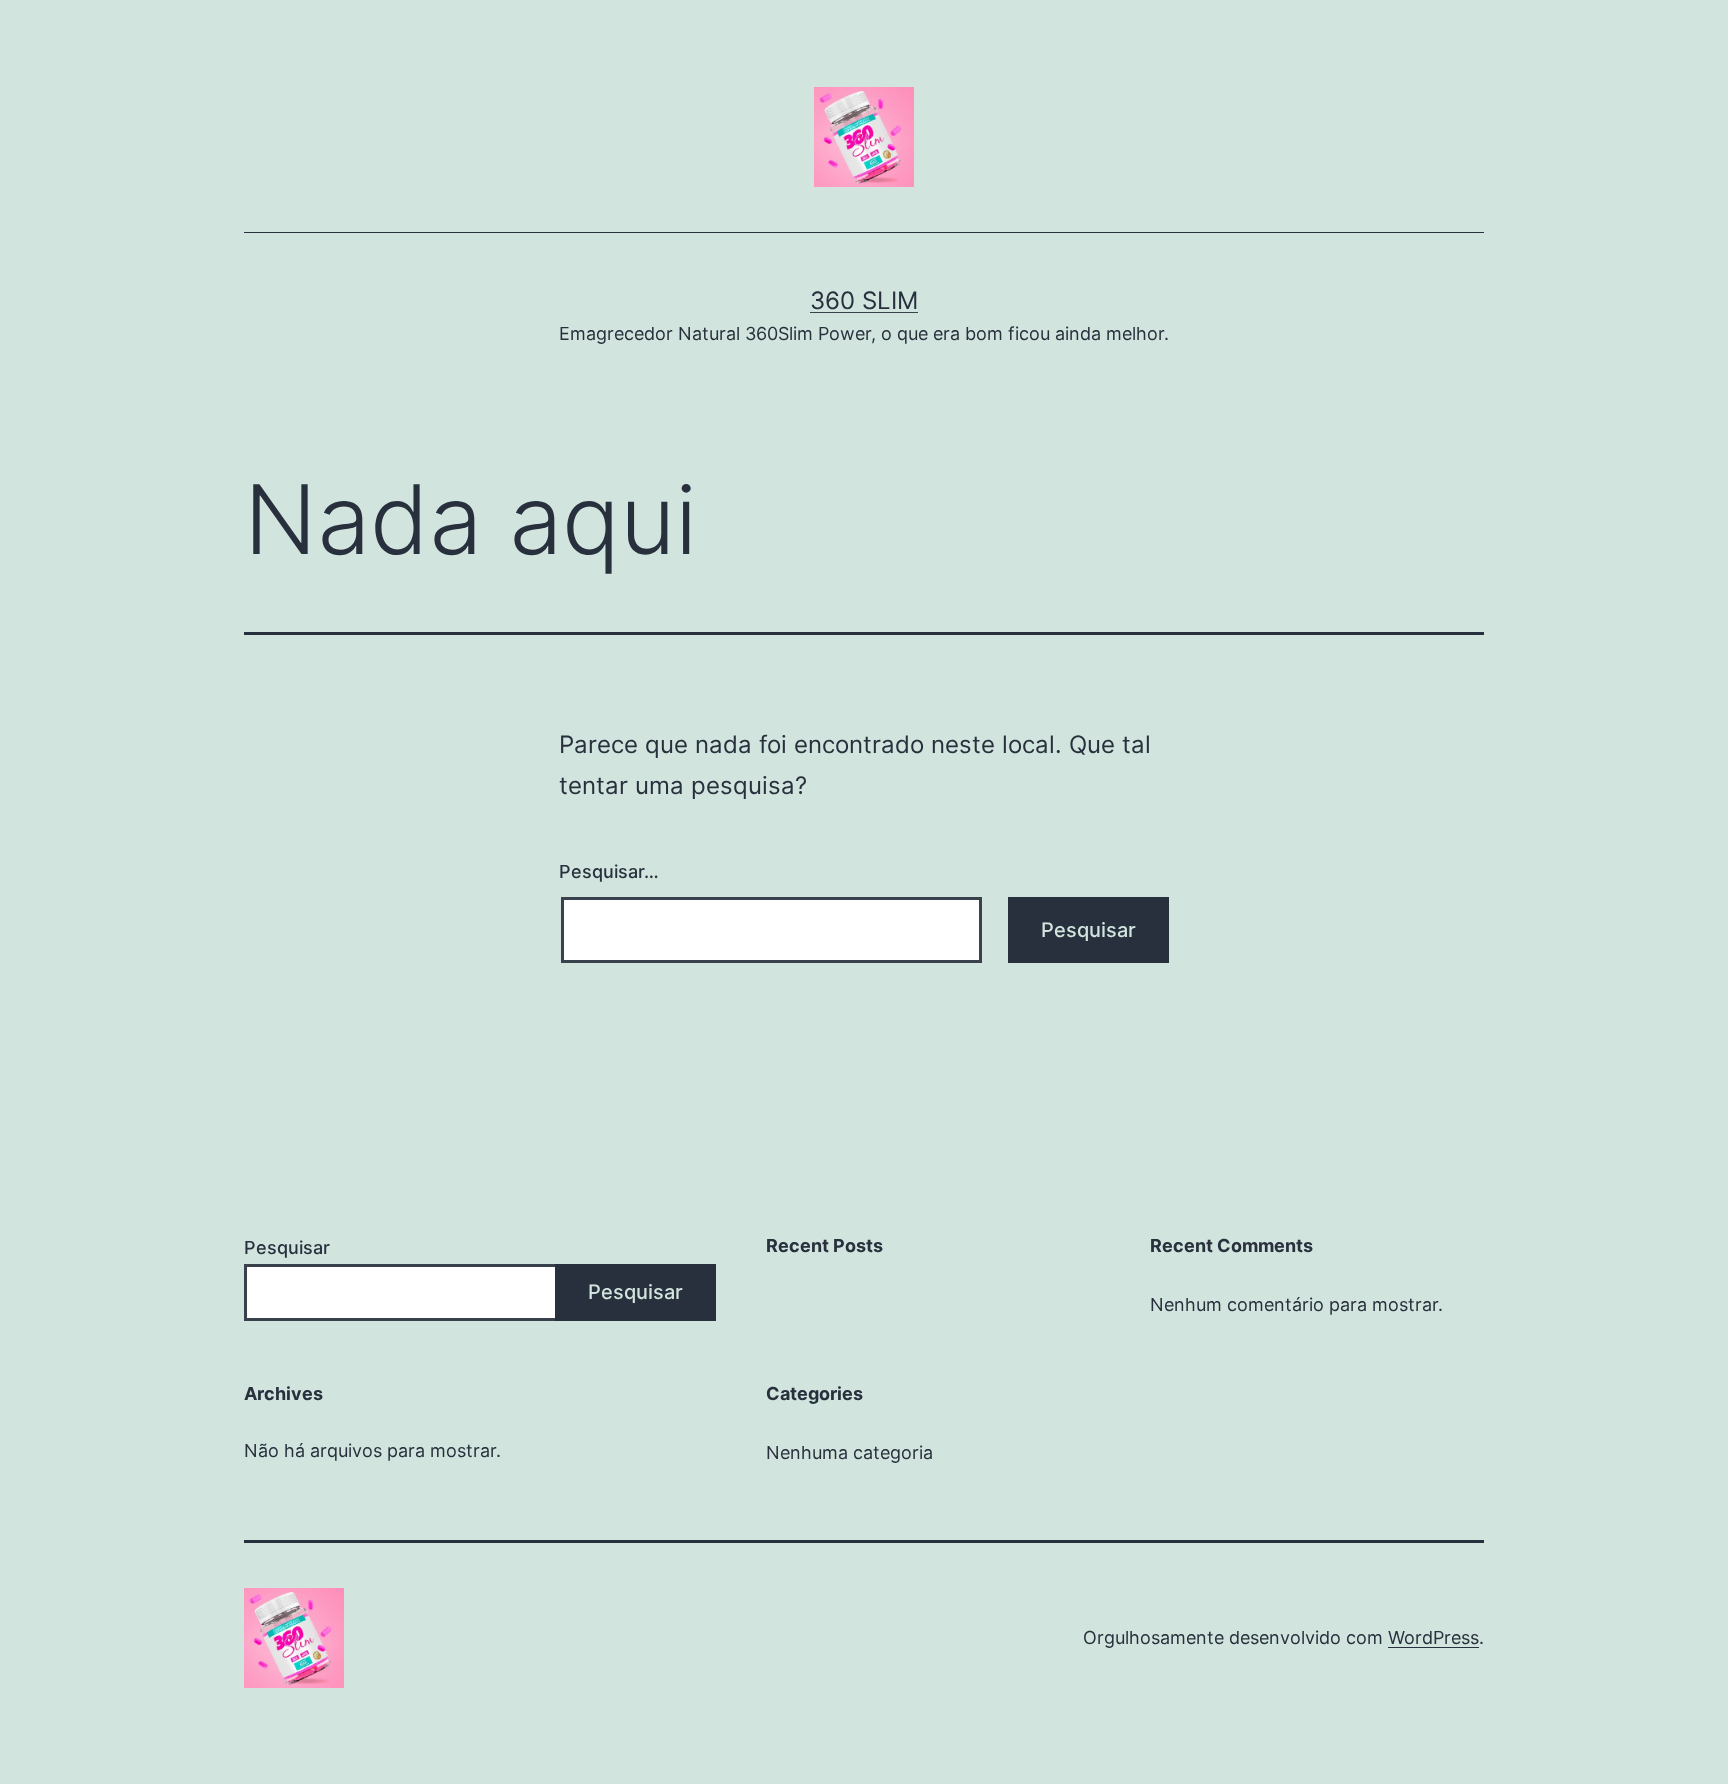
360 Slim (864, 300)
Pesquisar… (609, 871)
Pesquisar (287, 1247)
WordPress (1433, 1637)
